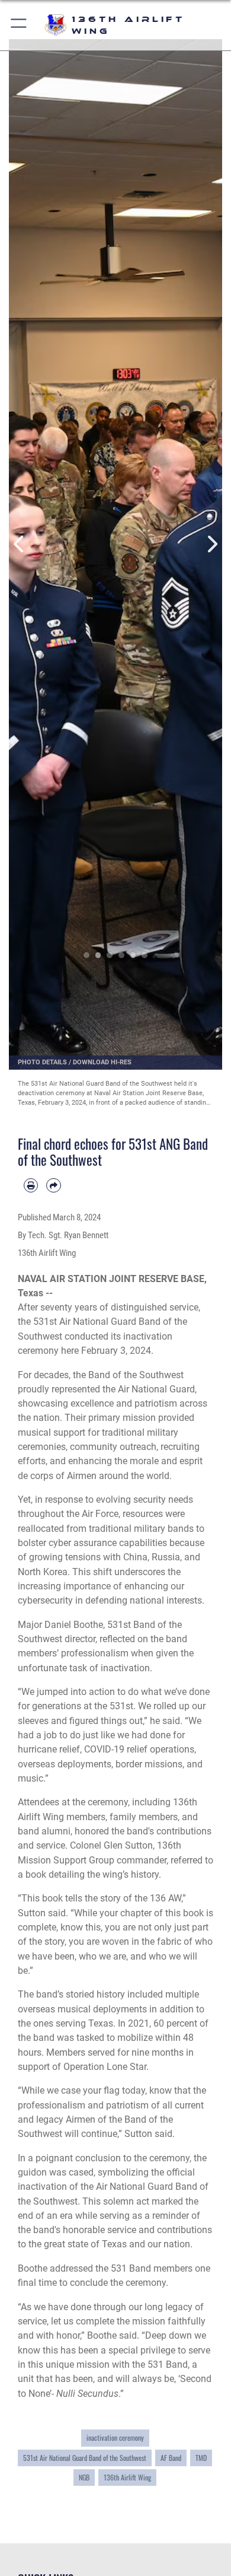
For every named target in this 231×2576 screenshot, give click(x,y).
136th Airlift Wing (127, 2478)
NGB (84, 2478)
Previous (20, 544)
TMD (201, 2458)
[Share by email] (53, 1185)
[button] (19, 25)
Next (211, 544)
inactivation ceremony (115, 2438)
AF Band (171, 2458)
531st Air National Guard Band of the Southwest (85, 2458)
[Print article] (31, 1185)
